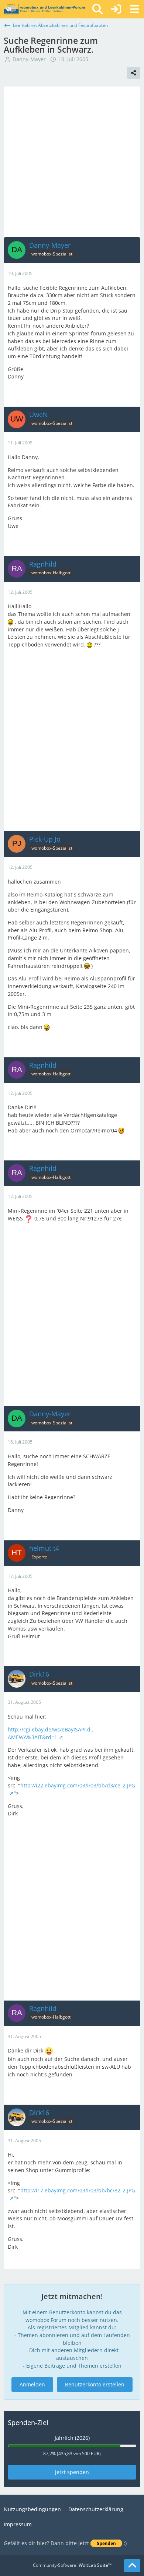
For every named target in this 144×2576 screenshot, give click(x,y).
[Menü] (134, 9)
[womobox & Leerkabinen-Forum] (44, 9)
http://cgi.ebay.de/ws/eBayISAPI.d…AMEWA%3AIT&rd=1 (51, 1733)
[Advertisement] (72, 162)
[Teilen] (134, 73)
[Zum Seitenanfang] (132, 2566)
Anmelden (32, 2384)
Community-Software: (72, 2565)
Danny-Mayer (29, 59)
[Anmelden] (116, 9)
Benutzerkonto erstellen (95, 2384)
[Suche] (97, 9)
